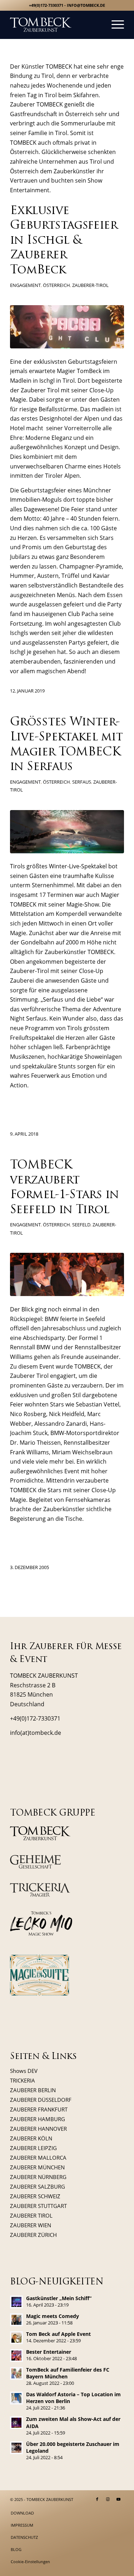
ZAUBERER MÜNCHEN (37, 2167)
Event (72, 1471)
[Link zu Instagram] (108, 2499)
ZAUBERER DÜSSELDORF (41, 2100)
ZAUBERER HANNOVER (38, 2129)
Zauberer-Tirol (90, 285)
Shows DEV (24, 2071)
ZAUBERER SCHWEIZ (35, 2196)
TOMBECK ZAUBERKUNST (50, 2499)
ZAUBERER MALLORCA (38, 2158)
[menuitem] (114, 25)
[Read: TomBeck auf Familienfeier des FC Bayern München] (16, 2373)
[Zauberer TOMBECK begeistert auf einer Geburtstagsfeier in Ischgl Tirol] (67, 327)
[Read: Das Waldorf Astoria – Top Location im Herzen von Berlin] (16, 2398)
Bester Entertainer (49, 2352)
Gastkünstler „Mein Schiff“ (59, 2298)
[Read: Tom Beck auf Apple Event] (16, 2338)
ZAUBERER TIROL (31, 2215)
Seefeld (81, 1225)
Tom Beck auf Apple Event (58, 2334)
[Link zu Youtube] (119, 2499)
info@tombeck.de (86, 5)
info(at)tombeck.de (36, 1733)
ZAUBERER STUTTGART (38, 2206)
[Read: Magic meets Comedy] (16, 2320)
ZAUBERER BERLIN (33, 2090)
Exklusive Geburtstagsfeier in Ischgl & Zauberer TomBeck (64, 241)
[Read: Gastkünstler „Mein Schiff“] (16, 2302)
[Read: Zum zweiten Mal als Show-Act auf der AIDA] (16, 2423)
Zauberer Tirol (40, 390)
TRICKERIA (23, 2080)
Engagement (25, 285)
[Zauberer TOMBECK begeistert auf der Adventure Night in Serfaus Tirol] (67, 832)
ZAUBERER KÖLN (31, 2138)
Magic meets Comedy (53, 2316)
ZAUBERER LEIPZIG (33, 2148)
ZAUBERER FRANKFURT (39, 2109)
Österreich (56, 285)
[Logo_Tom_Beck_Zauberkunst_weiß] (56, 25)
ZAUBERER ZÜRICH (33, 2235)
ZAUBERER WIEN (31, 2225)
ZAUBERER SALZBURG (38, 2187)
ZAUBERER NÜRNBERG (38, 2177)
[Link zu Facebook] (97, 2499)
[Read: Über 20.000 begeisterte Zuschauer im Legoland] (16, 2448)
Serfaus (82, 782)
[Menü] (114, 25)
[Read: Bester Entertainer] (16, 2356)
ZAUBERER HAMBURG (38, 2119)
